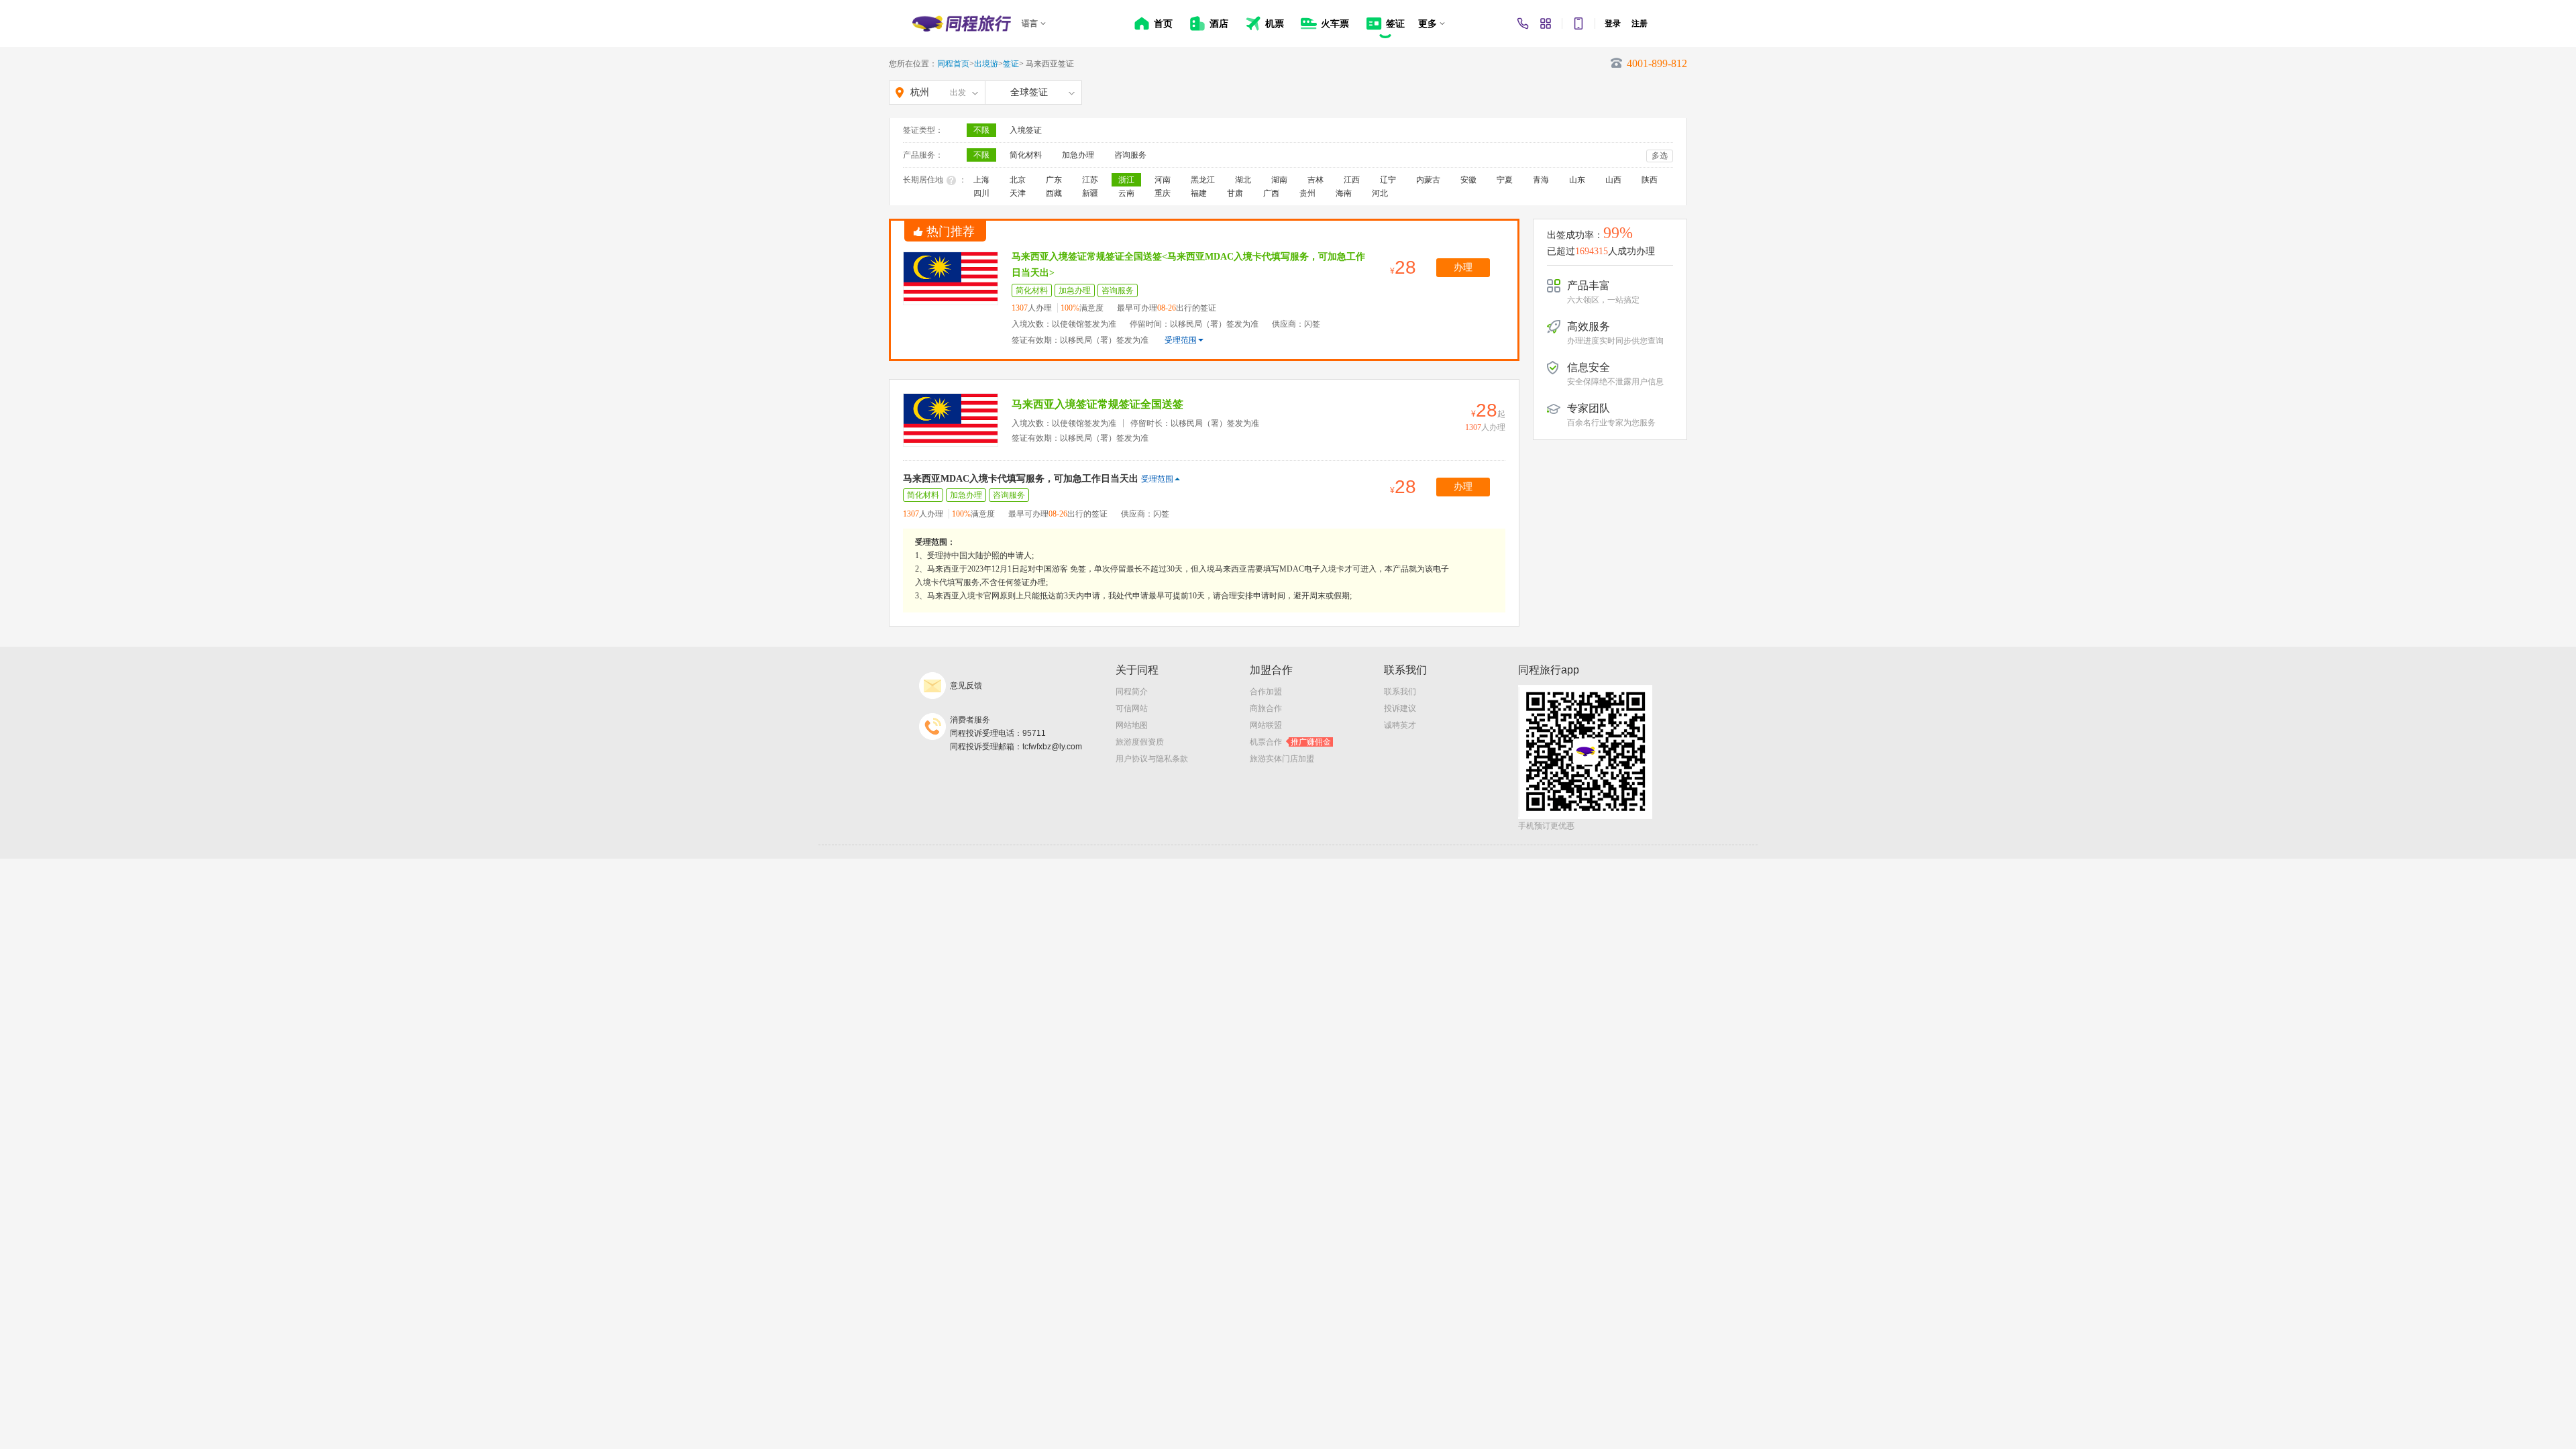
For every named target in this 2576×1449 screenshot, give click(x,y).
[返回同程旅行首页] (962, 23)
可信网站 (1132, 708)
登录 (1613, 23)
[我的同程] (1546, 23)
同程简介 (1132, 692)
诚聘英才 (1400, 725)
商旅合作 (1266, 708)
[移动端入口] (1578, 23)
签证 (1011, 64)
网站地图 (1132, 725)
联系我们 (1400, 692)
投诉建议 (1400, 708)
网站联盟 (1266, 725)
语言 (1030, 23)
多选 (1660, 156)
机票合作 (1290, 742)
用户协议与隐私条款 (1152, 759)
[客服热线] (1523, 23)
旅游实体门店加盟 (1282, 759)
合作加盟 (1266, 692)
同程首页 (953, 64)
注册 (1640, 23)
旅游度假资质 (1140, 742)
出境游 (986, 64)
